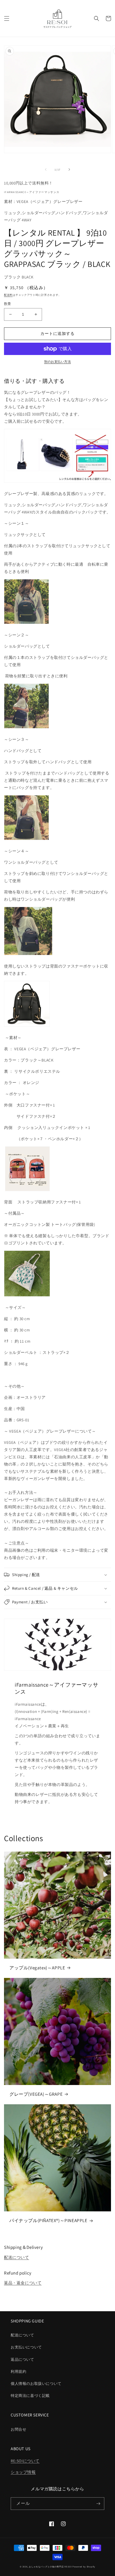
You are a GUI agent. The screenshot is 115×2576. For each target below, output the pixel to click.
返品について (22, 2359)
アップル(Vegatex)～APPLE (37, 1968)
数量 (8, 304)
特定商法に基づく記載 (30, 2396)
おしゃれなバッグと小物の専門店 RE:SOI (50, 2566)
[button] (7, 18)
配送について (17, 2257)
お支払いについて (26, 2347)
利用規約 (18, 2371)
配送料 (8, 295)
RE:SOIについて (25, 2461)
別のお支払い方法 (57, 362)
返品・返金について (23, 2283)
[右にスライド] (69, 169)
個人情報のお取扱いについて (36, 2384)
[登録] (98, 2504)
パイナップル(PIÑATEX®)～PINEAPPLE (48, 2220)
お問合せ (18, 2429)
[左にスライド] (46, 169)
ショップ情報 (23, 2472)
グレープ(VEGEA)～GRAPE (36, 2094)
